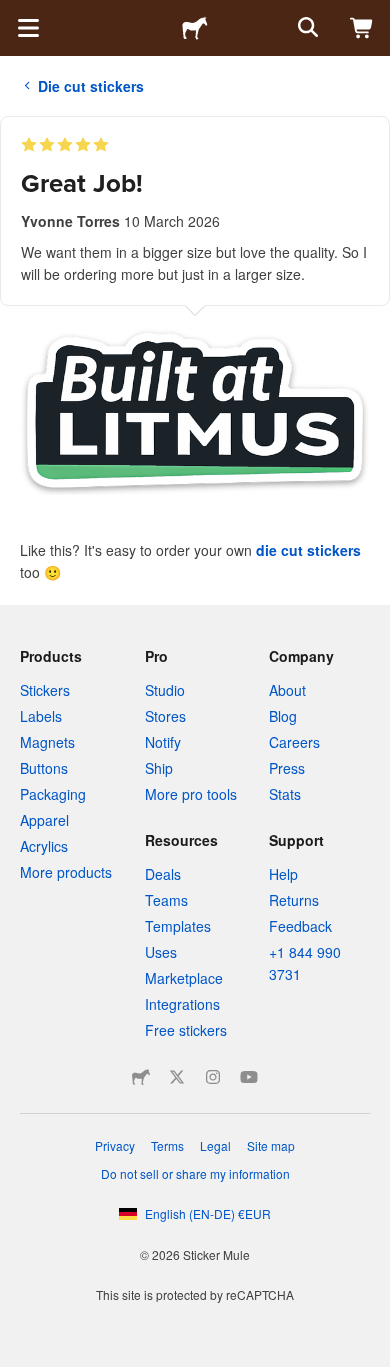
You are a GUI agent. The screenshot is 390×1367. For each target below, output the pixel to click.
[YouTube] (249, 1077)
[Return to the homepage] (195, 28)
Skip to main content (15, 15)
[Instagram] (213, 1077)
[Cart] (362, 28)
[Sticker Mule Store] (141, 1077)
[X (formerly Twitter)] (177, 1077)
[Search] (306, 28)
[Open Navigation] (28, 28)
